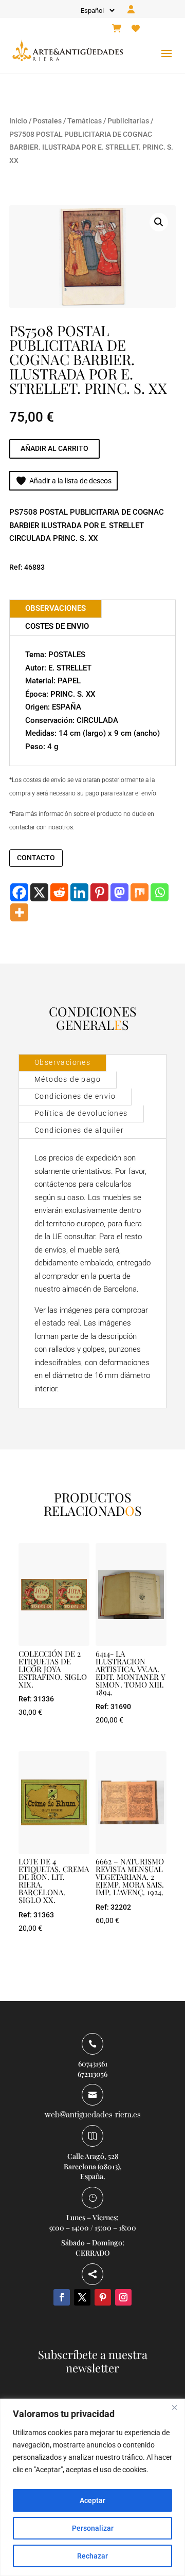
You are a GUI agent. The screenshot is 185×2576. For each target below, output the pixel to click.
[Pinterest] (99, 892)
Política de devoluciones (81, 1113)
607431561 (93, 2064)
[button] (159, 222)
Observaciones (62, 1062)
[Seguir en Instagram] (123, 2297)
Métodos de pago (68, 1079)
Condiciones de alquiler (79, 1130)
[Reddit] (59, 892)
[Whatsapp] (160, 892)
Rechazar (92, 2556)
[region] (92, 2487)
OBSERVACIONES (55, 608)
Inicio (18, 121)
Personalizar (93, 2528)
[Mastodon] (119, 892)
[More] (19, 912)
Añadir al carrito (54, 448)
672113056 (92, 2074)
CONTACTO (36, 858)
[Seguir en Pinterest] (103, 2297)
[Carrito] (117, 29)
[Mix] (140, 892)
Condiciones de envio (75, 1096)
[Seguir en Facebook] (62, 2297)
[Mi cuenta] (131, 10)
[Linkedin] (79, 892)
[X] (39, 892)
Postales (47, 121)
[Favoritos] (136, 29)
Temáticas (85, 121)
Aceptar (92, 2500)
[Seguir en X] (82, 2297)
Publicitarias (128, 121)
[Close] (174, 2407)
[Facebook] (19, 892)
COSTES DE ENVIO (57, 626)
